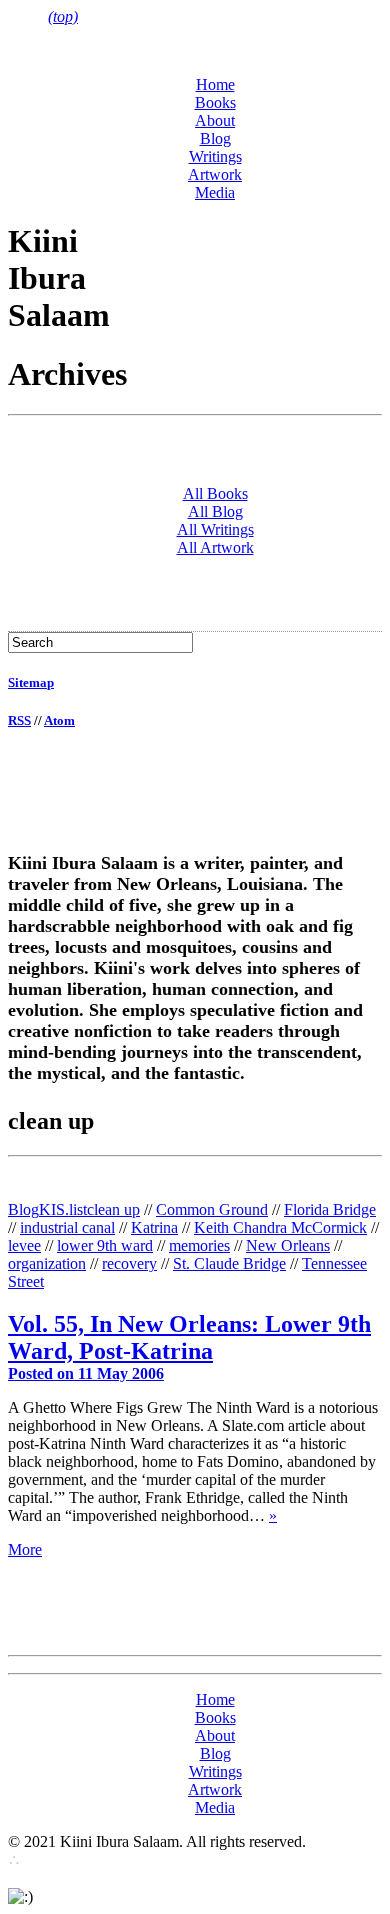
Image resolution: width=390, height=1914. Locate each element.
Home (215, 84)
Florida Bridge (330, 1209)
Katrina (154, 1227)
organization (47, 1263)
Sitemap (31, 682)
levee (24, 1245)
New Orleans (288, 1245)
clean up (113, 1209)
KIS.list (63, 1209)
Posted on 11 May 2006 (86, 1373)
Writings (215, 156)
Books (215, 102)
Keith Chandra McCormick (280, 1227)
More (25, 1549)
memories (199, 1245)
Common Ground (212, 1209)
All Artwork (215, 547)
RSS (19, 720)
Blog (215, 138)
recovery (129, 1263)
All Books (215, 493)
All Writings (215, 529)
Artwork (215, 174)
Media (215, 192)
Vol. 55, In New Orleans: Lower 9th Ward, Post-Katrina (189, 1337)
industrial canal (67, 1227)
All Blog (215, 511)
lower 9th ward (105, 1245)
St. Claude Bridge (229, 1263)
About (215, 120)
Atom (59, 720)
